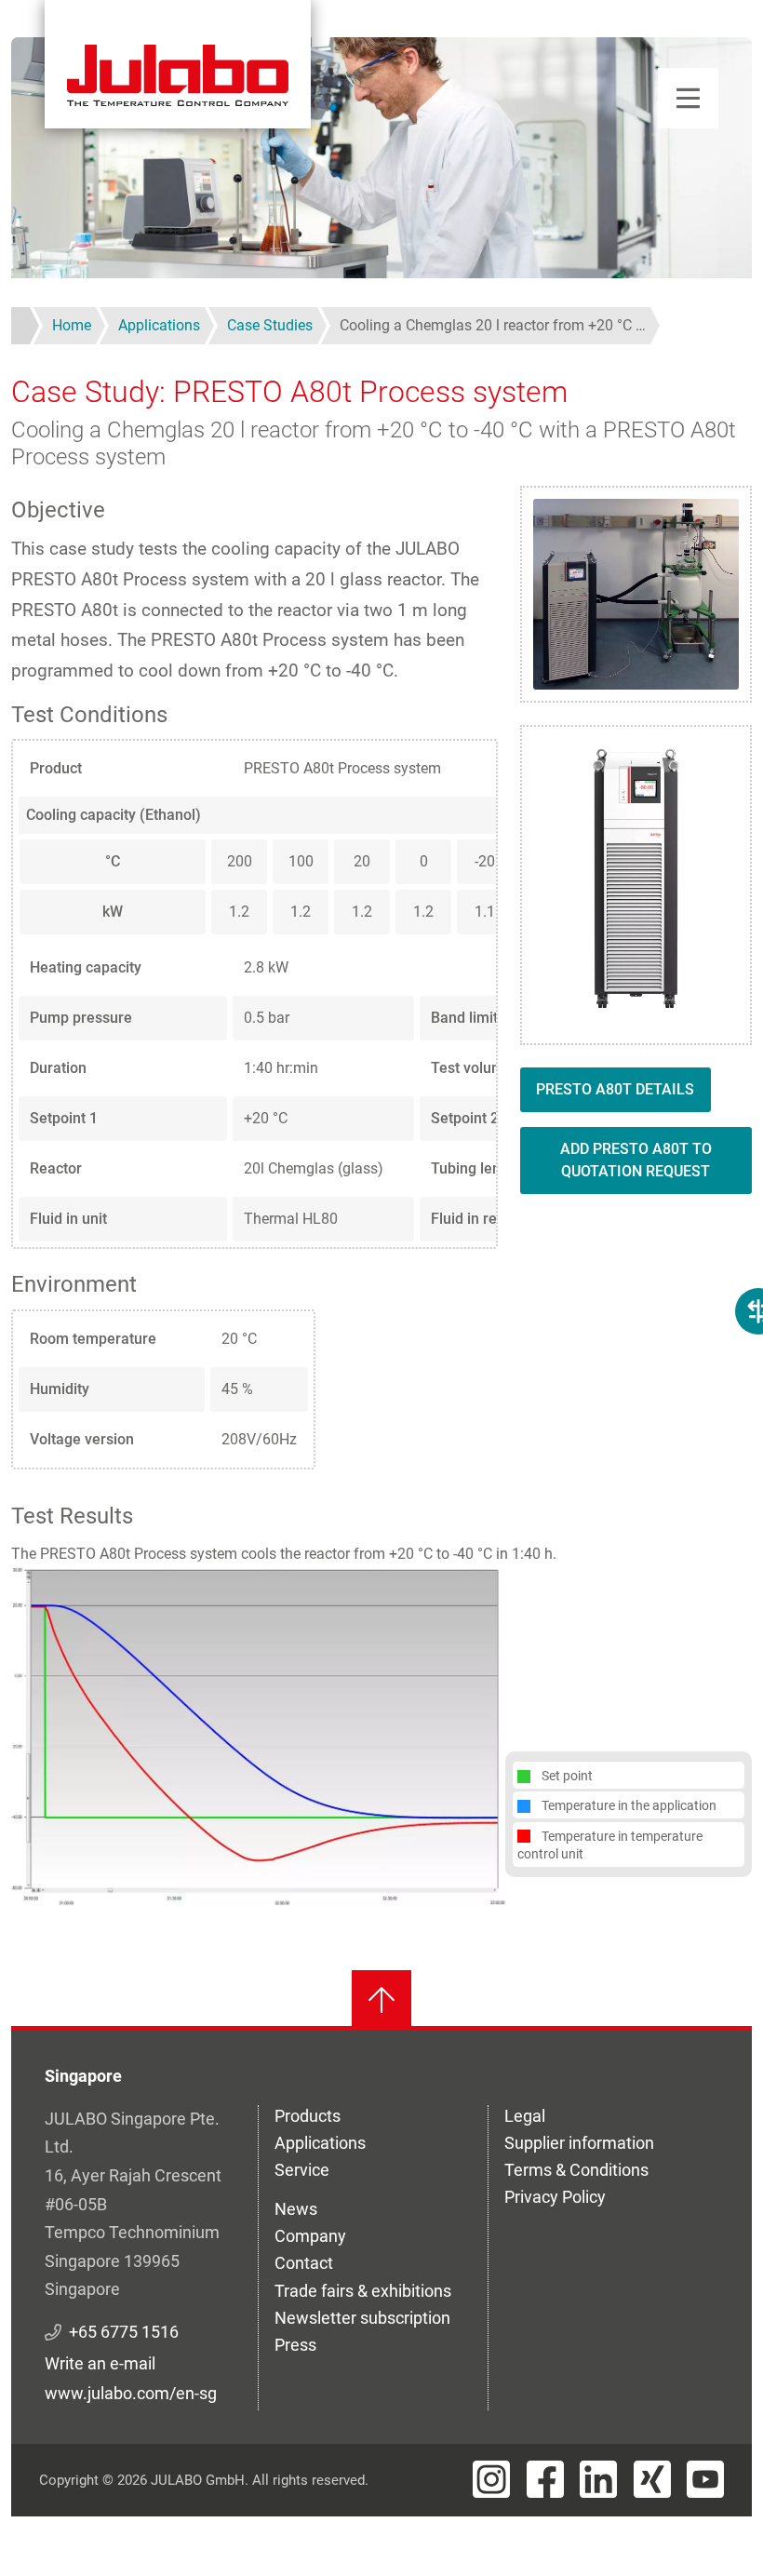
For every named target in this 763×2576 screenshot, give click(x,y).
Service (302, 2170)
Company (310, 2236)
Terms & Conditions (576, 2170)
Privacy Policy (555, 2197)
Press (295, 2345)
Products (308, 2116)
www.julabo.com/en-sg (131, 2393)
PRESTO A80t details (615, 1089)
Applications (320, 2143)
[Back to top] (381, 2000)
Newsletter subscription (362, 2318)
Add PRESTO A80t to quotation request (636, 1160)
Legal (525, 2116)
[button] (258, 1735)
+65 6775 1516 (124, 2332)
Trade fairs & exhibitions (363, 2291)
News (296, 2209)
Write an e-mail (100, 2363)
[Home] (178, 64)
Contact (304, 2263)
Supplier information (579, 2143)
